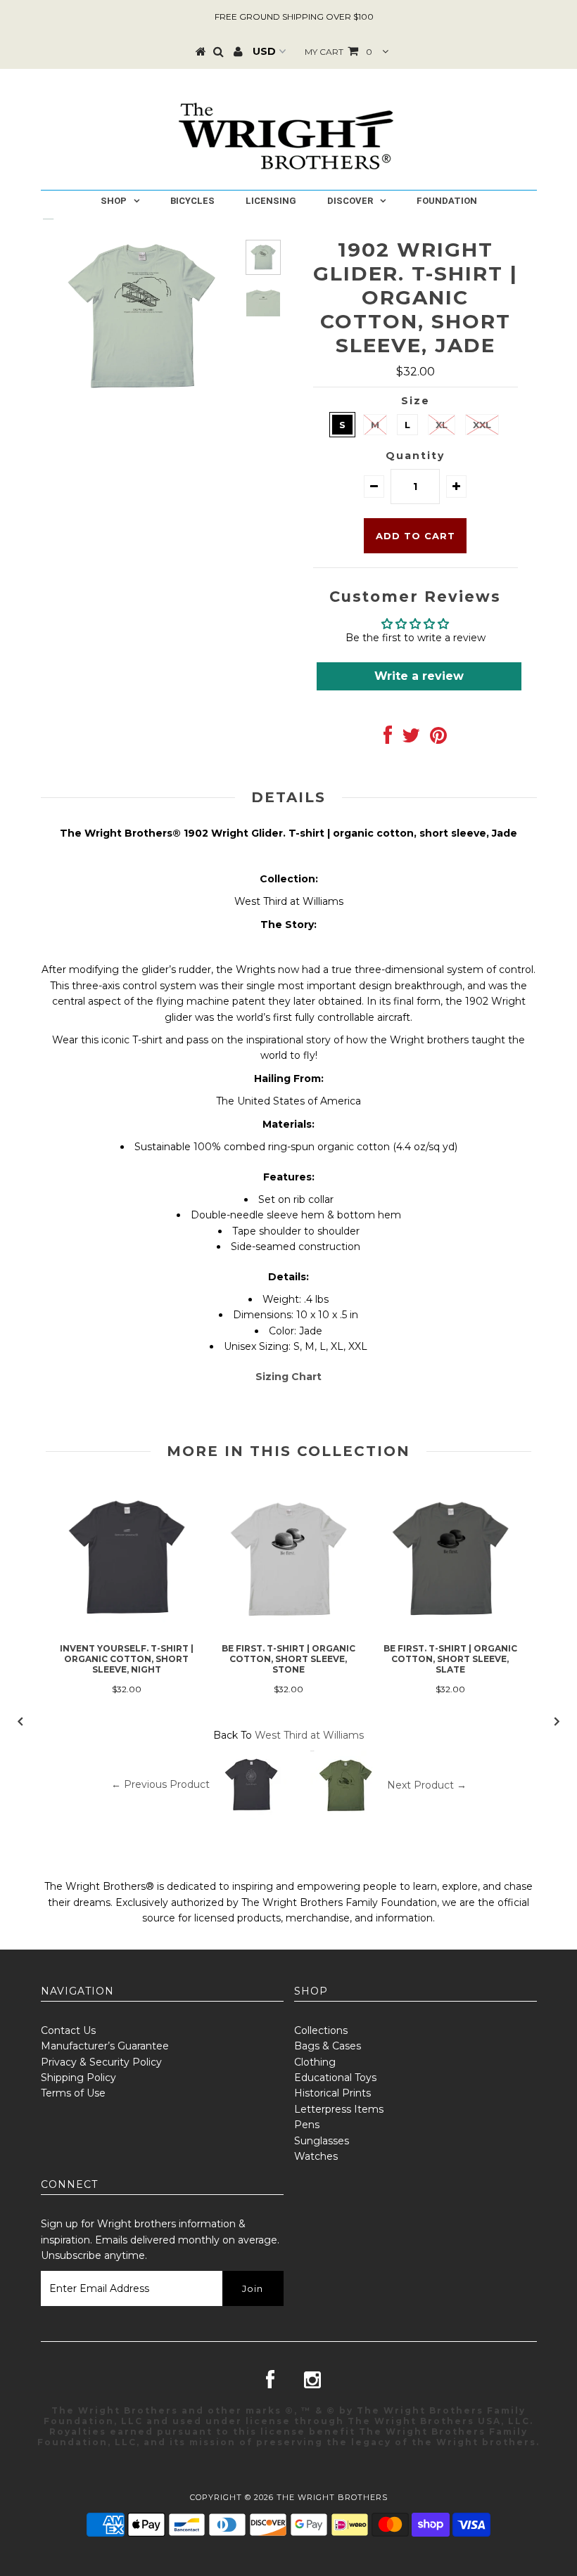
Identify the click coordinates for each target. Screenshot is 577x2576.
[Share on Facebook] (388, 739)
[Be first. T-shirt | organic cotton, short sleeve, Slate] (450, 1633)
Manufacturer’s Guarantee (105, 2046)
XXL (482, 425)
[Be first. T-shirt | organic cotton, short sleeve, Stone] (288, 1634)
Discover (350, 201)
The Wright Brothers (332, 2497)
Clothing (315, 2062)
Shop (114, 201)
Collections (321, 2030)
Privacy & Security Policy (101, 2062)
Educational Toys (335, 2078)
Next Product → (427, 1784)
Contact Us (68, 2030)
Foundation (447, 201)
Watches (316, 2156)
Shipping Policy (78, 2078)
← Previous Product (160, 1784)
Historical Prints (332, 2093)
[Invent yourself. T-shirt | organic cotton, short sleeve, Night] (127, 1632)
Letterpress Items (339, 2109)
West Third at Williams (309, 1735)
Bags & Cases (328, 2046)
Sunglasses (322, 2141)
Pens (307, 2125)
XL (442, 425)
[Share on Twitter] (411, 739)
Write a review (419, 676)
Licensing (271, 201)
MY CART (338, 52)
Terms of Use (73, 2093)
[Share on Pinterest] (438, 739)
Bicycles (192, 201)
